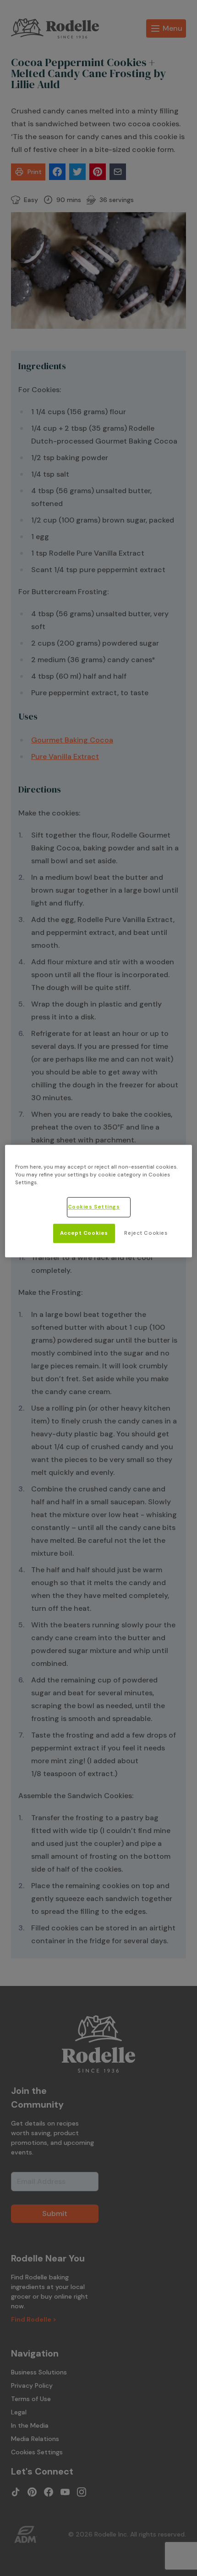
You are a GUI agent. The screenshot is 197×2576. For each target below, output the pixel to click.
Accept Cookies (84, 1233)
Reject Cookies (146, 1233)
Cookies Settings (94, 1207)
